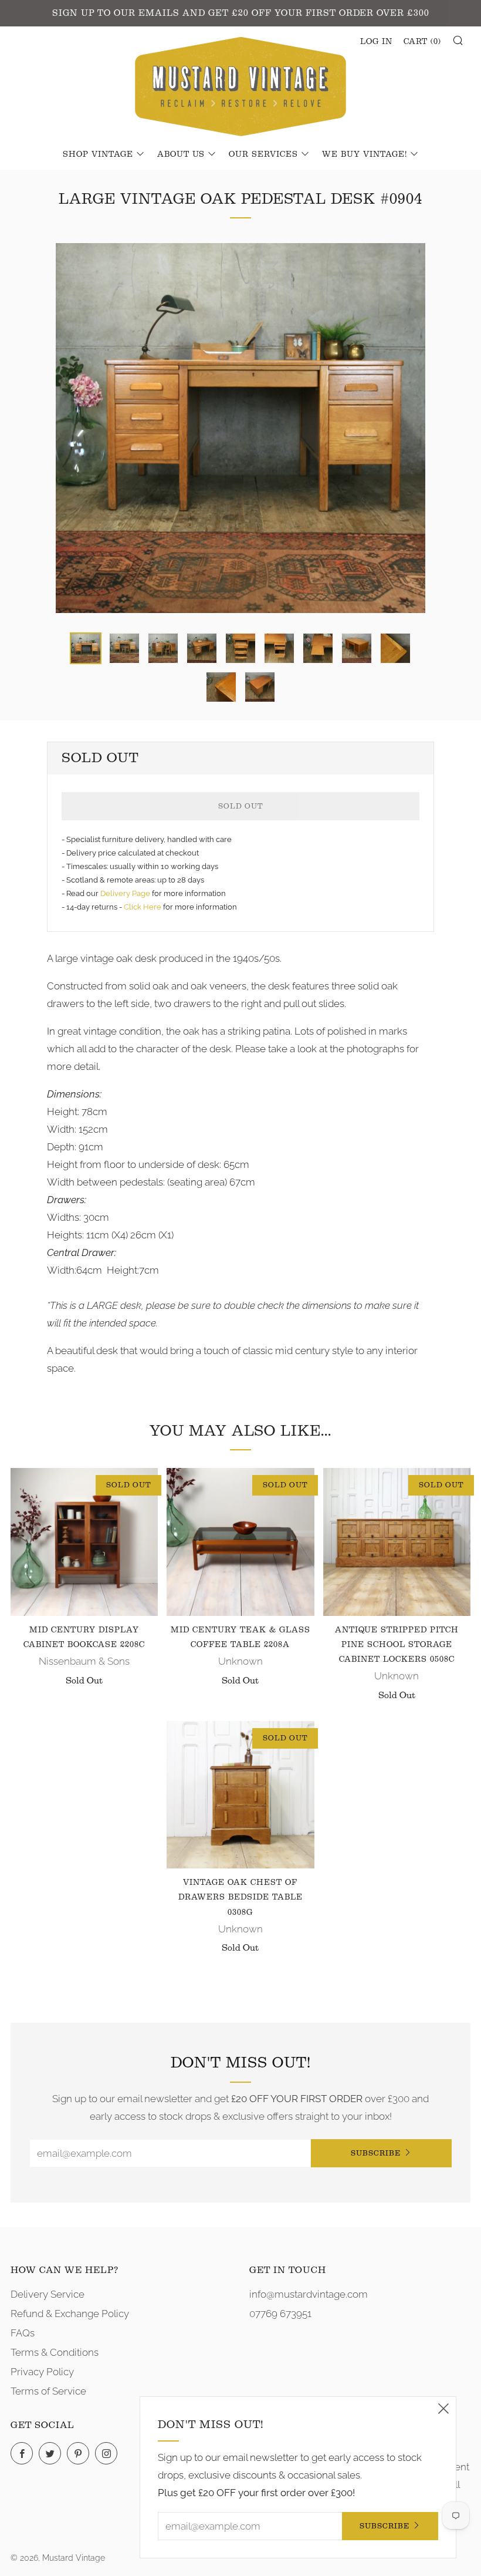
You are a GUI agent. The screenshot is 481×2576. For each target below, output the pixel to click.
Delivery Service (48, 2294)
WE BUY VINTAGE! (365, 154)
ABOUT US (181, 154)
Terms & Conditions (55, 2352)
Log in (376, 42)
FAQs (23, 2333)
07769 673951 (280, 2314)
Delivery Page (125, 893)
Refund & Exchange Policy (70, 2314)
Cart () (422, 42)
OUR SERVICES (263, 154)
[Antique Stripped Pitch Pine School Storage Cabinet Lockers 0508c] (397, 1542)
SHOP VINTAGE (98, 154)
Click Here (143, 907)
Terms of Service (48, 2391)
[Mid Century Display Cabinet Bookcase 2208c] (84, 1542)
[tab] (86, 648)
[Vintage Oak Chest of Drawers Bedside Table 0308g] (240, 1795)
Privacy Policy (42, 2372)
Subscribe (376, 2153)
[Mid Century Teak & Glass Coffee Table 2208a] (240, 1542)
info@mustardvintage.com (309, 2294)
